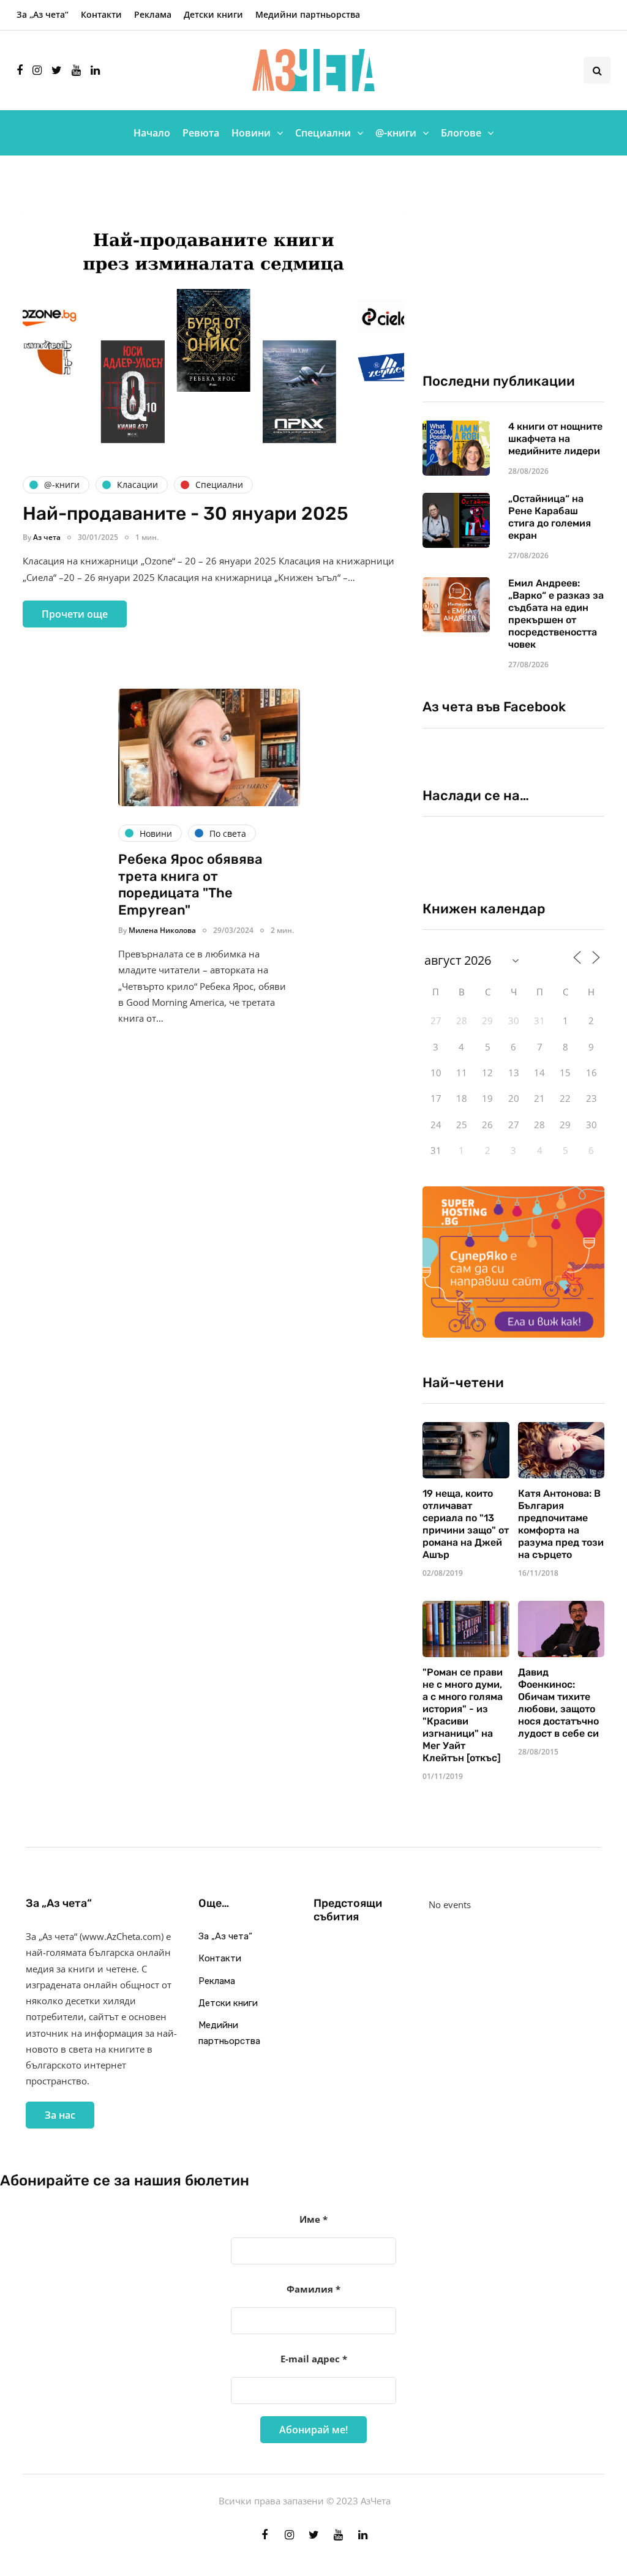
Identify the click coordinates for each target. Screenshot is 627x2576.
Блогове (461, 133)
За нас (60, 2115)
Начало (152, 133)
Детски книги (213, 14)
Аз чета (47, 537)
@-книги (396, 133)
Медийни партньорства (308, 14)
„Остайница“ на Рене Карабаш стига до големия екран (550, 517)
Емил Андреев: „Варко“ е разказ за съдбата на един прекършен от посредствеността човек (556, 614)
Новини (251, 133)
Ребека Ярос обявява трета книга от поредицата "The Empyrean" (190, 885)
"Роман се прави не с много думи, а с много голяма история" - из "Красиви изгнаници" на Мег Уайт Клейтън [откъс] (463, 1715)
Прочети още (75, 614)
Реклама (153, 14)
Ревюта (201, 133)
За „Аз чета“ (43, 14)
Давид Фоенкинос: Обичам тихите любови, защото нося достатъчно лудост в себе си (558, 1703)
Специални (323, 133)
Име (313, 2219)
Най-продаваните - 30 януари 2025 (186, 514)
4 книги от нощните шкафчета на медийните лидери (555, 439)
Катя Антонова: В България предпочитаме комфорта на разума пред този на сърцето (561, 1524)
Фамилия (313, 2289)
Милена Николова (162, 930)
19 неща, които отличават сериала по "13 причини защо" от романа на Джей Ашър (466, 1524)
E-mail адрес (314, 2359)
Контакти (101, 14)
